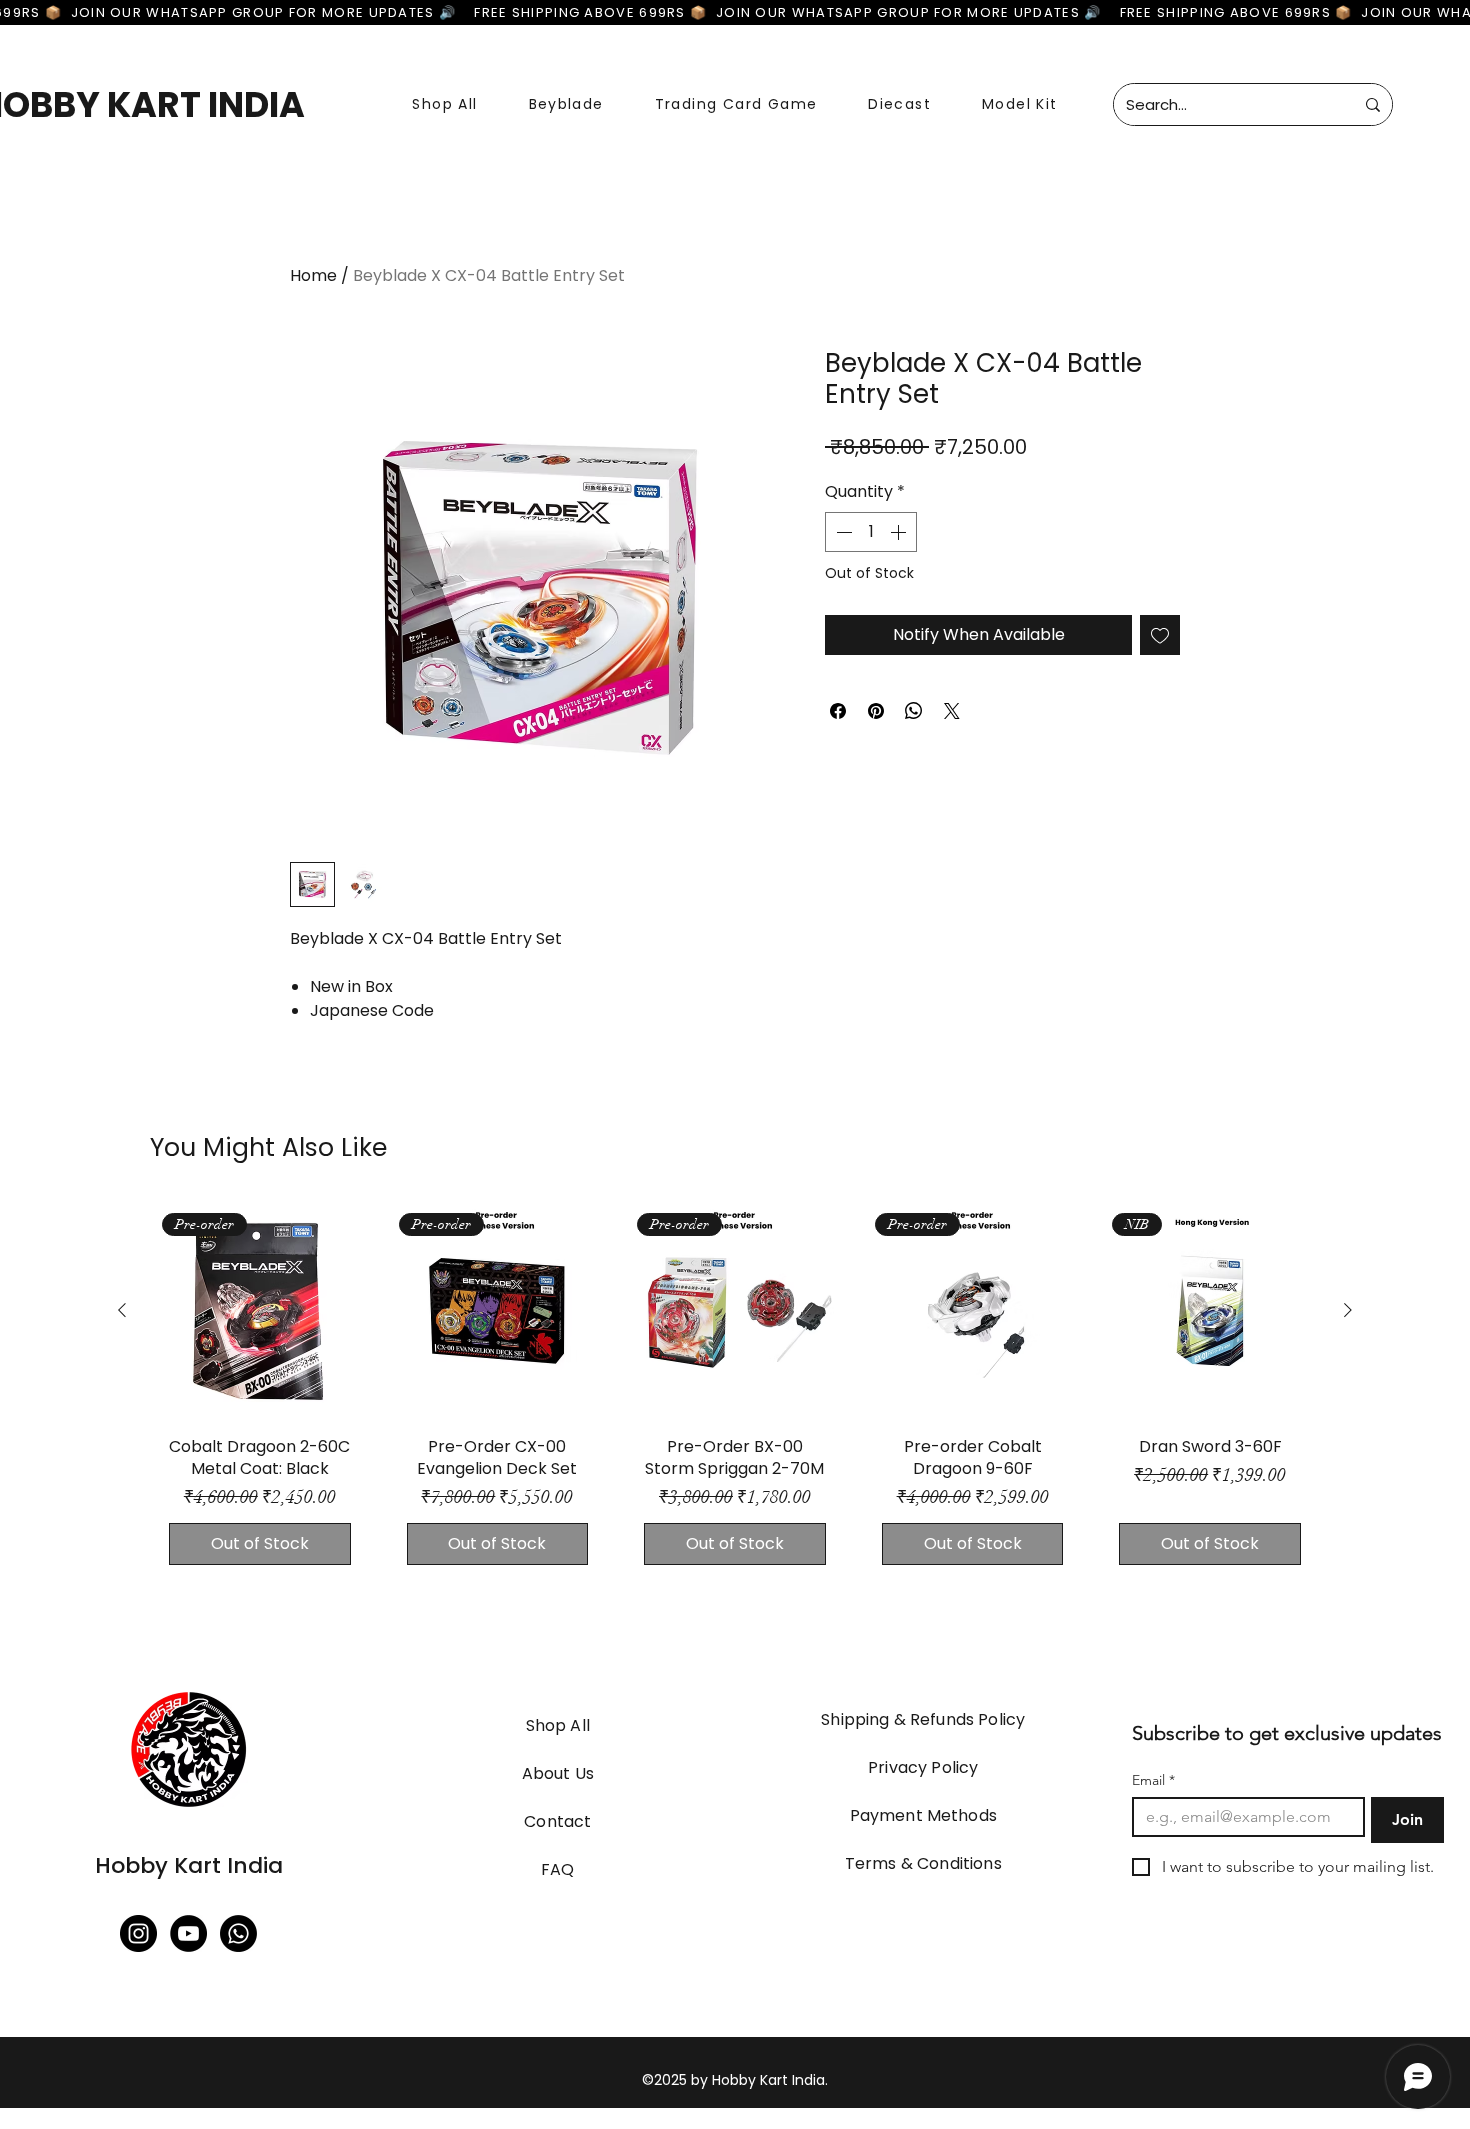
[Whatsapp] (238, 1933)
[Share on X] (952, 711)
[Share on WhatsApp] (914, 711)
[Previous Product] (122, 1310)
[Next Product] (1348, 1310)
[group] (735, 1392)
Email (1153, 1780)
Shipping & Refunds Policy (923, 1719)
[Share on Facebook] (838, 711)
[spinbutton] (871, 532)
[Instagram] (138, 1933)
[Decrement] (842, 532)
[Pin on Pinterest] (876, 711)
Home (313, 275)
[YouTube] (188, 1933)
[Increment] (900, 532)
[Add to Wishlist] (1160, 635)
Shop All (558, 1725)
